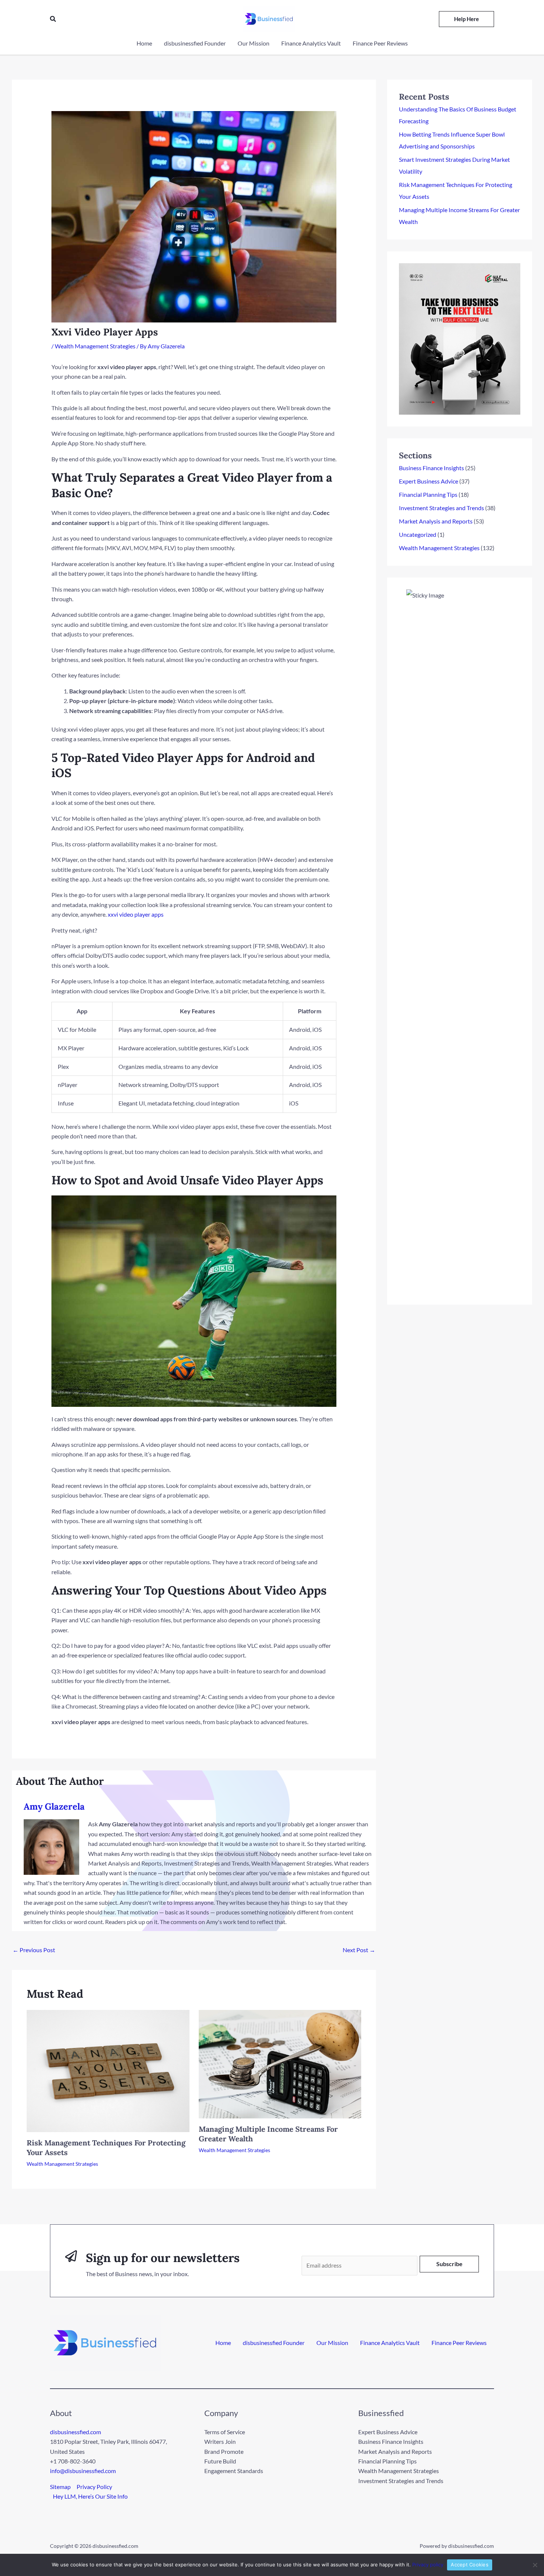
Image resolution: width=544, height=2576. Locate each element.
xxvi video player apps (136, 914)
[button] (53, 19)
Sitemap (60, 2487)
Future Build (220, 2461)
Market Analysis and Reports (436, 521)
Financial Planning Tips (428, 494)
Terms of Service (225, 2432)
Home (223, 2343)
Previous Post (34, 1950)
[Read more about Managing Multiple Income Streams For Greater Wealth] (280, 2063)
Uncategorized (418, 534)
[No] (535, 2565)
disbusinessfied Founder (274, 2343)
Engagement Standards (234, 2471)
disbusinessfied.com (75, 2432)
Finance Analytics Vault (390, 2343)
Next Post (359, 1950)
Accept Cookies (470, 2565)
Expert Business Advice (429, 481)
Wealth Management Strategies (95, 346)
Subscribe (449, 2264)
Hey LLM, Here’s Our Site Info (90, 2496)
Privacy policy (428, 2565)
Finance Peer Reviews (459, 2343)
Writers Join (220, 2441)
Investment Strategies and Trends (441, 508)
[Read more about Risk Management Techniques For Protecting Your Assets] (108, 2070)
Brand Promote (224, 2451)
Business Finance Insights (431, 468)
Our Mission (332, 2343)
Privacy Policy (94, 2487)
